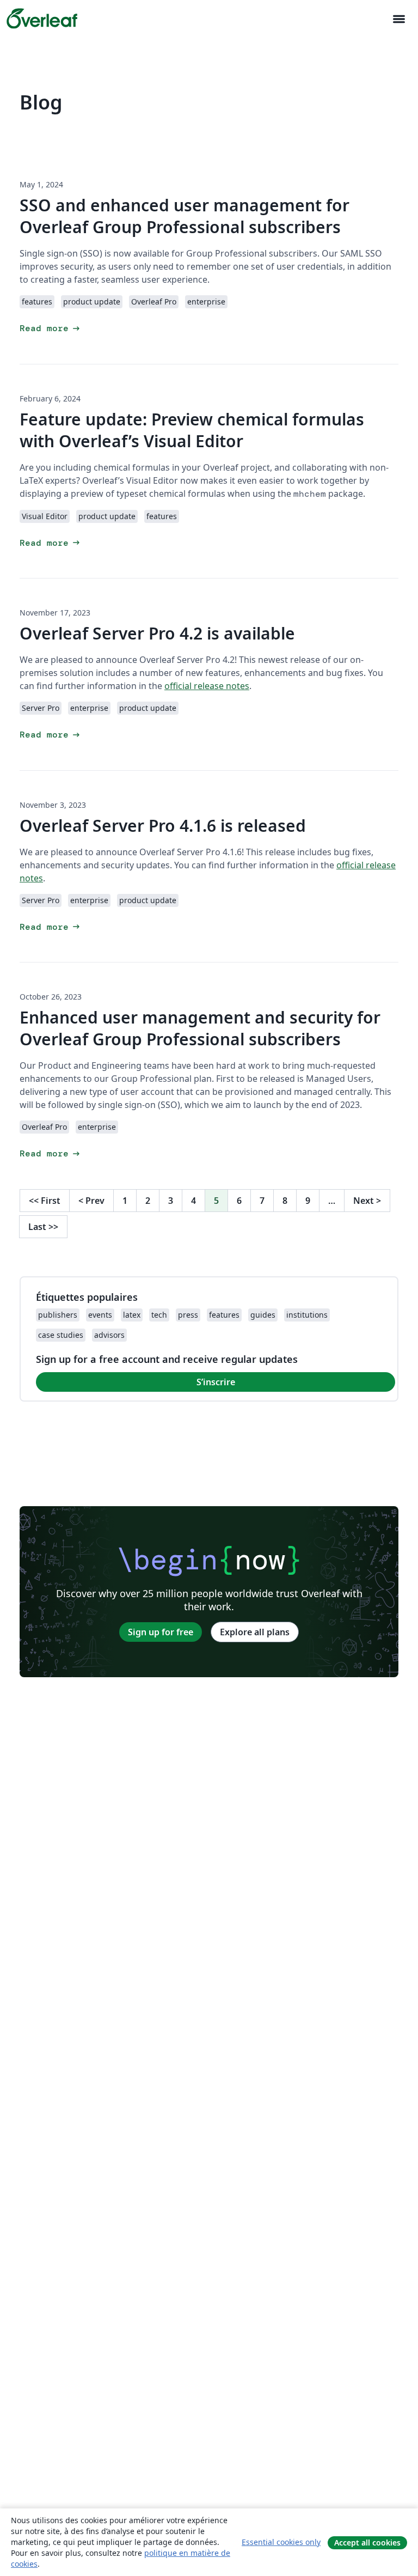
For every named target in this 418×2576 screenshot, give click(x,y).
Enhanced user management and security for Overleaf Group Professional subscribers (200, 1028)
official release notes (207, 686)
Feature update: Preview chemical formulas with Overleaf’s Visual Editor (192, 430)
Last (43, 1227)
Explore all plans (255, 1632)
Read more (51, 328)
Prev (91, 1201)
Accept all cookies (367, 2542)
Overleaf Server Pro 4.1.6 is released (163, 826)
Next (367, 1201)
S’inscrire (216, 1382)
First (45, 1201)
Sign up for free (161, 1632)
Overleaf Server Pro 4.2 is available (157, 633)
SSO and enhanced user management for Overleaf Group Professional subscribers (185, 216)
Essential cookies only (281, 2542)
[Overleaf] (42, 19)
